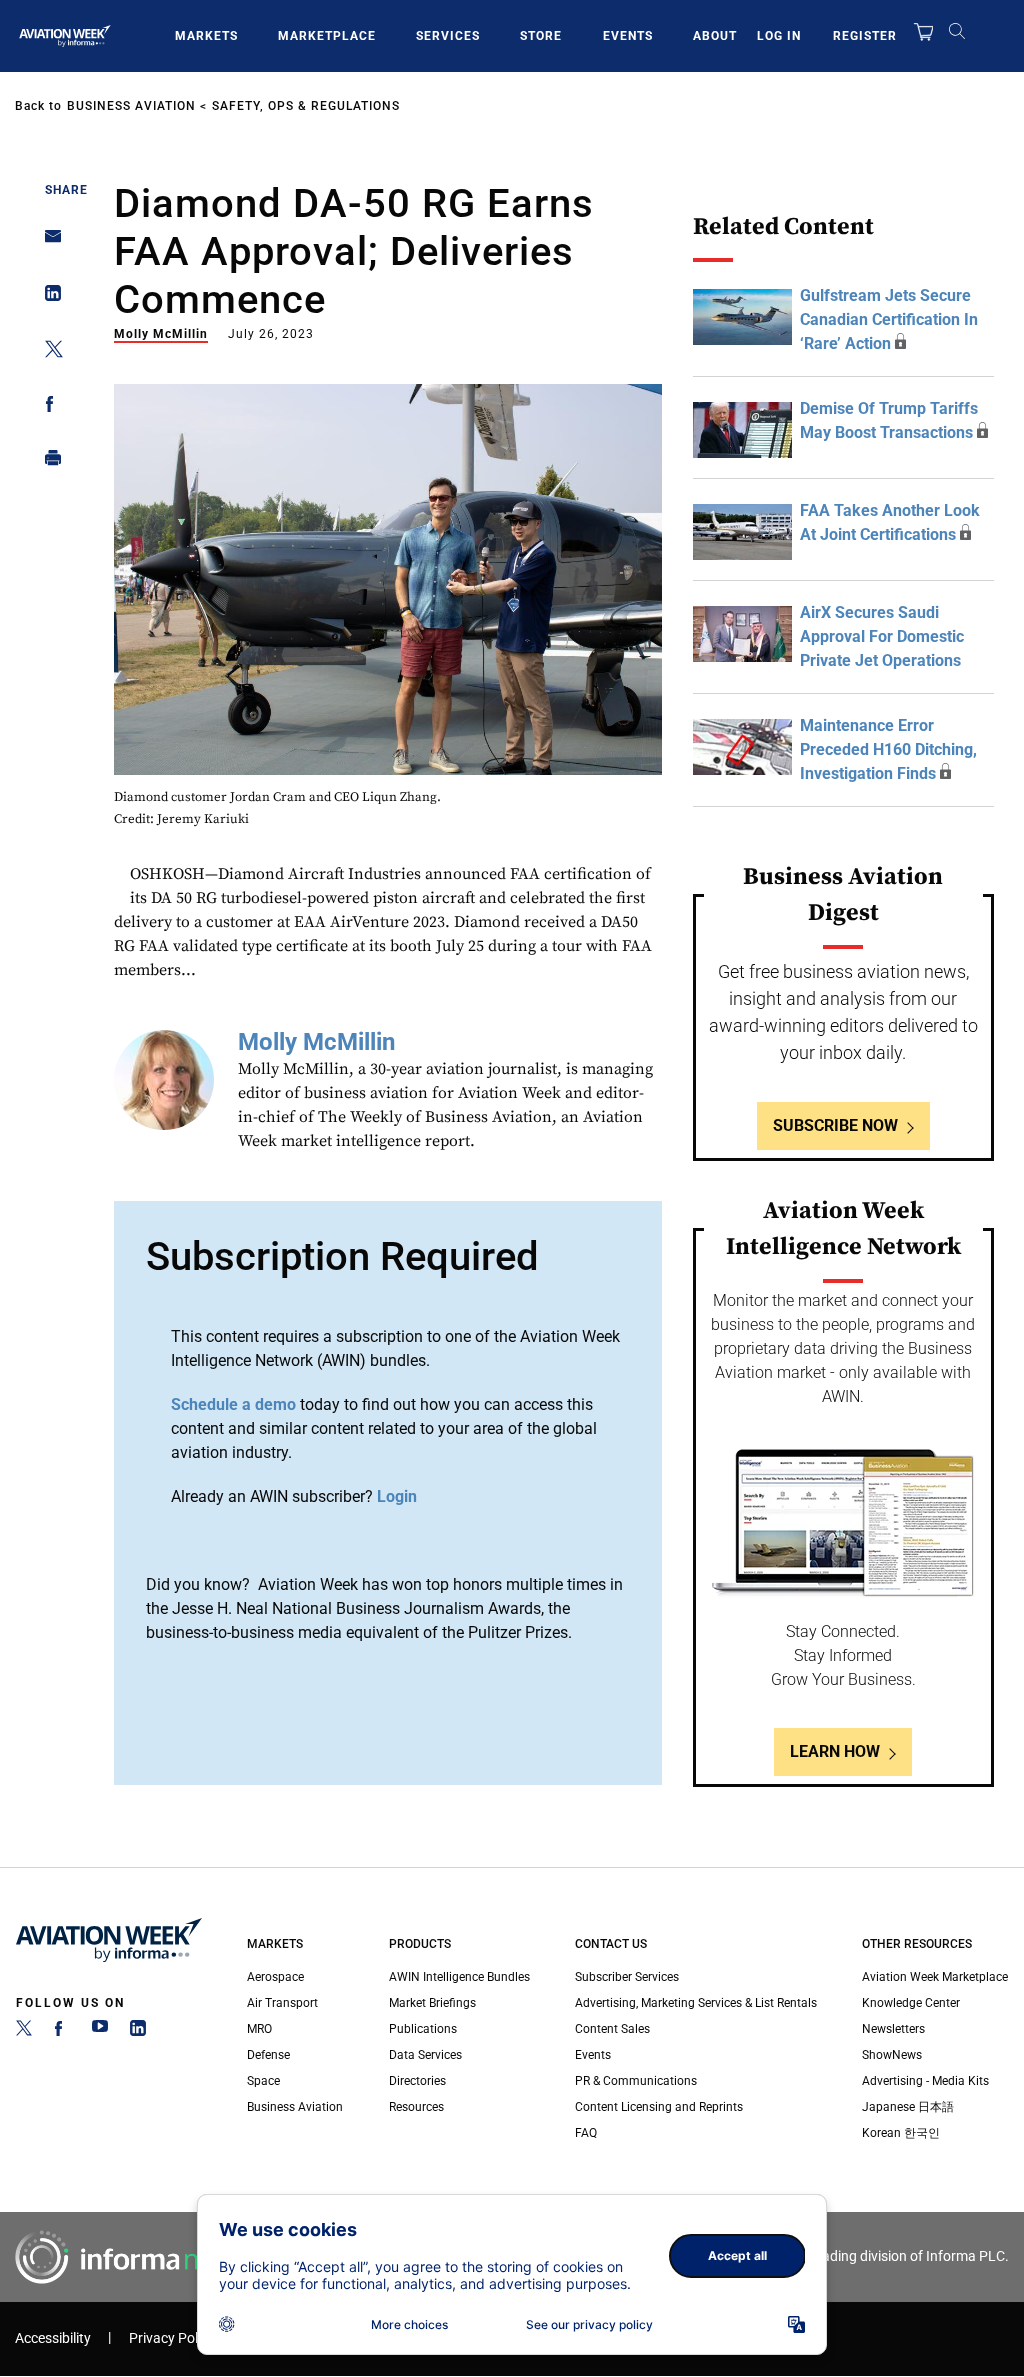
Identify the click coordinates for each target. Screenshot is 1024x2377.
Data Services (425, 2055)
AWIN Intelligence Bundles (459, 1977)
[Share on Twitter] (47, 352)
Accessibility (53, 2338)
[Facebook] (62, 2032)
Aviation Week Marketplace (935, 1977)
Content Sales (612, 2029)
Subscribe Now (835, 1125)
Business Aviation (131, 106)
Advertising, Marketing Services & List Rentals (696, 2003)
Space (263, 2081)
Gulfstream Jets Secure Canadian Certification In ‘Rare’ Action (889, 319)
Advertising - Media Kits (925, 2081)
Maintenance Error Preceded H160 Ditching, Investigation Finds (888, 749)
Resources (416, 2107)
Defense (268, 2055)
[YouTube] (100, 2032)
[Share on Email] (47, 242)
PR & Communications (636, 2081)
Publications (423, 2029)
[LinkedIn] (138, 2032)
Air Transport (282, 2003)
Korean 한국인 (901, 2133)
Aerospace (275, 1977)
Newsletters (893, 2029)
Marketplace (327, 36)
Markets (206, 36)
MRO (259, 2029)
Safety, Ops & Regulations (306, 106)
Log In (779, 36)
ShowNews (892, 2055)
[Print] (47, 462)
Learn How (835, 1751)
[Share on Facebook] (47, 407)
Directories (417, 2081)
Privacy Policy (172, 2338)
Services (448, 36)
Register (865, 36)
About (715, 36)
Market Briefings (432, 2003)
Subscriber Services (627, 1977)
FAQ (586, 2133)
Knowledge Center (911, 2003)
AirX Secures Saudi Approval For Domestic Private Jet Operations (882, 636)
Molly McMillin (161, 334)
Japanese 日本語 (908, 2107)
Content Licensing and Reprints (659, 2107)
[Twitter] (24, 2032)
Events (628, 36)
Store (541, 36)
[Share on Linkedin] (47, 297)
